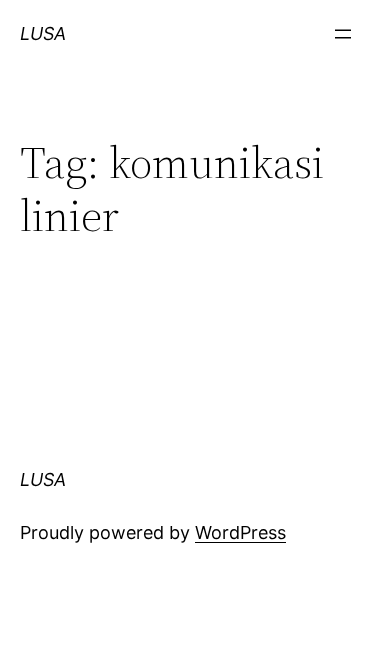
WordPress (240, 532)
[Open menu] (343, 34)
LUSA (43, 33)
